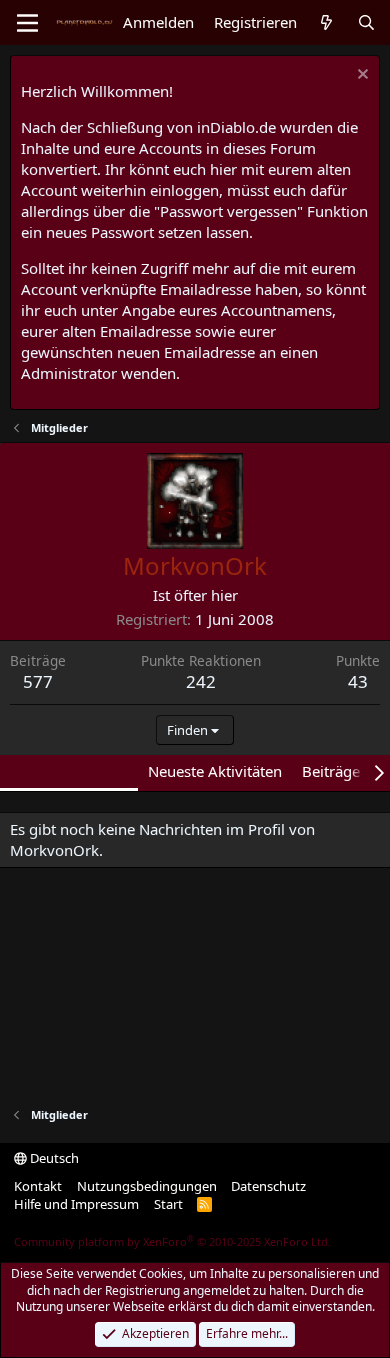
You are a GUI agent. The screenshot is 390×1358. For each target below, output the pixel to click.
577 (38, 681)
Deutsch (53, 1158)
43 (358, 681)
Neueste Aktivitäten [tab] (215, 771)
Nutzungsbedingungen (147, 1186)
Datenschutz (268, 1186)
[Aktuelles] (326, 22)
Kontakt (38, 1186)
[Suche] (366, 22)
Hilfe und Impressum (76, 1204)
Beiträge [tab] (331, 771)
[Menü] (27, 23)
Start (168, 1204)
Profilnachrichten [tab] (69, 771)
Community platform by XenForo (172, 1241)
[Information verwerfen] (360, 76)
